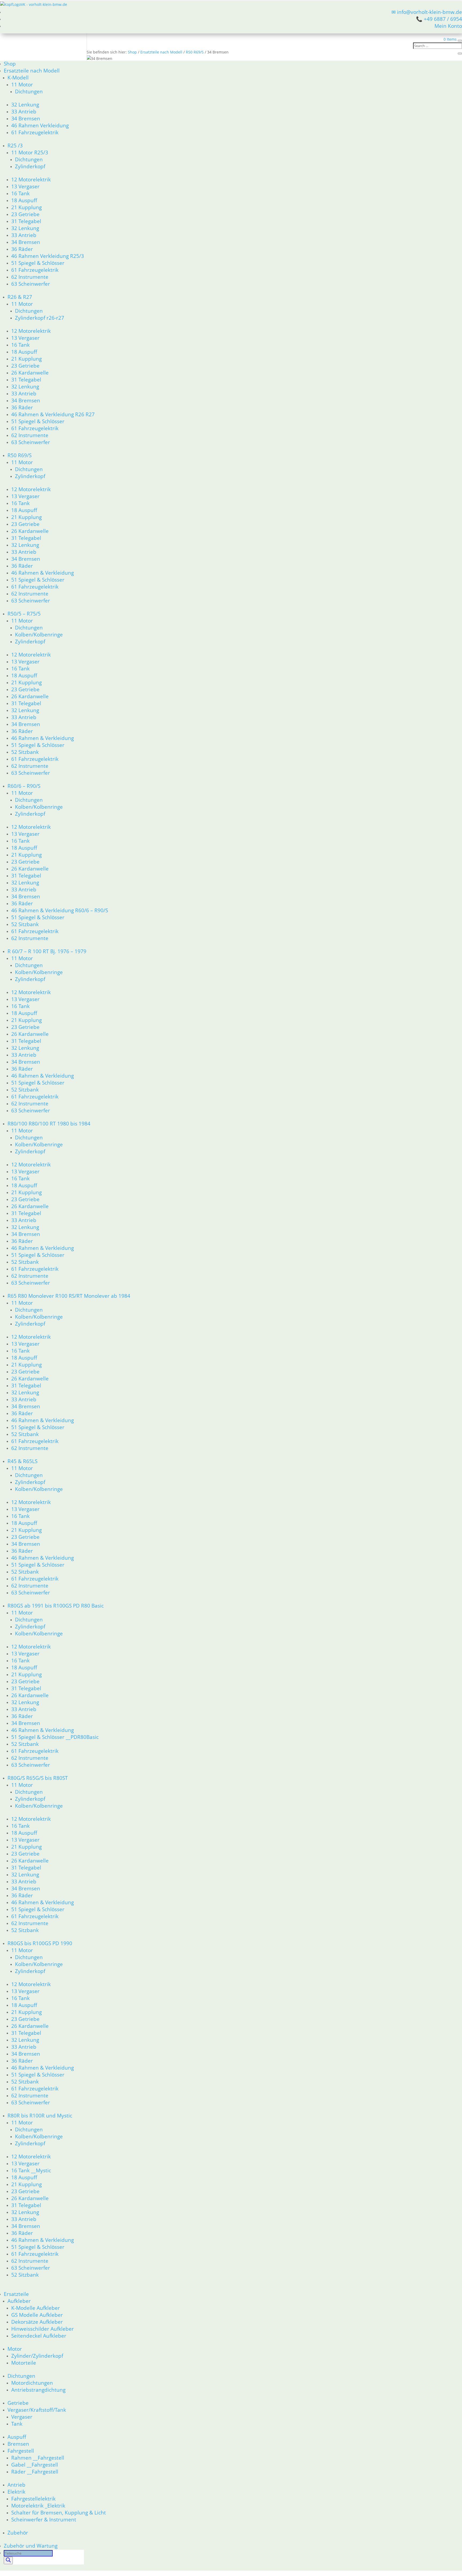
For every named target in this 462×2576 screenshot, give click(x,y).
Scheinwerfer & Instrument (44, 2519)
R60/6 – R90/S (24, 786)
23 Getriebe (25, 214)
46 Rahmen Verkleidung (40, 125)
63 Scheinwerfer (31, 284)
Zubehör (18, 2533)
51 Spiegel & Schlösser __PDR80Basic (55, 1737)
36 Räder (22, 249)
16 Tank (20, 193)
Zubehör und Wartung (31, 2546)
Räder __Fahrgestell (35, 2472)
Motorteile (24, 2363)
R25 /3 (15, 145)
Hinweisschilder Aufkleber (43, 2329)
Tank (17, 2424)
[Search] (8, 2560)
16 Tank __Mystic (31, 2170)
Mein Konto (448, 26)
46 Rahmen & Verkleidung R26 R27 (53, 414)
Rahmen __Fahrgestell (38, 2458)
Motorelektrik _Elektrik (38, 2506)
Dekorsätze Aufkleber (37, 2322)
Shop (10, 64)
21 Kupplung (26, 207)
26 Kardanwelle (30, 373)
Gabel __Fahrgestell (35, 2465)
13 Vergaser (25, 186)
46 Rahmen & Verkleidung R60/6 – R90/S (60, 910)
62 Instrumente (30, 277)
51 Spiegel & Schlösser (38, 263)
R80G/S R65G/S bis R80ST (38, 1778)
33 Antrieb (24, 111)
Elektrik (16, 2492)
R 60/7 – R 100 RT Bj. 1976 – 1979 (47, 951)
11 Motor (22, 84)
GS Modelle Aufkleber (37, 2315)
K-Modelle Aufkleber (36, 2308)
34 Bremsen (26, 118)
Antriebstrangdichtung (38, 2390)
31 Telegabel (26, 221)
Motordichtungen (32, 2383)
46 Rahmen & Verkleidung (43, 573)
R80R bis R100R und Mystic (40, 2115)
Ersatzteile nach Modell (32, 70)
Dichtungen (29, 91)
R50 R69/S (20, 455)
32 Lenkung (25, 104)
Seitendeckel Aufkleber (39, 2336)
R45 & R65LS (22, 1461)
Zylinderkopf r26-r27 (40, 318)
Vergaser (22, 2417)
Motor (15, 2349)
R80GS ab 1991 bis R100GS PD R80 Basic (56, 1606)
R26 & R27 (20, 297)
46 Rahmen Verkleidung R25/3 (48, 256)
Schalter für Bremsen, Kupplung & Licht (59, 2512)
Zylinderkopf (30, 166)
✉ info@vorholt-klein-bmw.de (427, 12)
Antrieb (16, 2485)
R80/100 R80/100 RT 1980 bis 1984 (49, 1123)
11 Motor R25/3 (30, 152)
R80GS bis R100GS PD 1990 (40, 1943)
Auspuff (17, 2437)
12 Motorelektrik (31, 179)
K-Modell (18, 77)
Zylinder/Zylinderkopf (37, 2356)
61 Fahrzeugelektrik (35, 132)
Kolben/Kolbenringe (39, 634)
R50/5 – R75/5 (24, 614)
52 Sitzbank (25, 752)
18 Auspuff (24, 200)
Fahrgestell (21, 2451)
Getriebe (18, 2403)
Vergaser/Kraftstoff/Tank (37, 2410)
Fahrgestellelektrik (33, 2499)
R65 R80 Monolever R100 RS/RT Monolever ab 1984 (69, 1296)
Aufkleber (19, 2301)
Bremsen (18, 2444)
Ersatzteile (16, 2294)
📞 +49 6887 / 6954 (439, 19)
